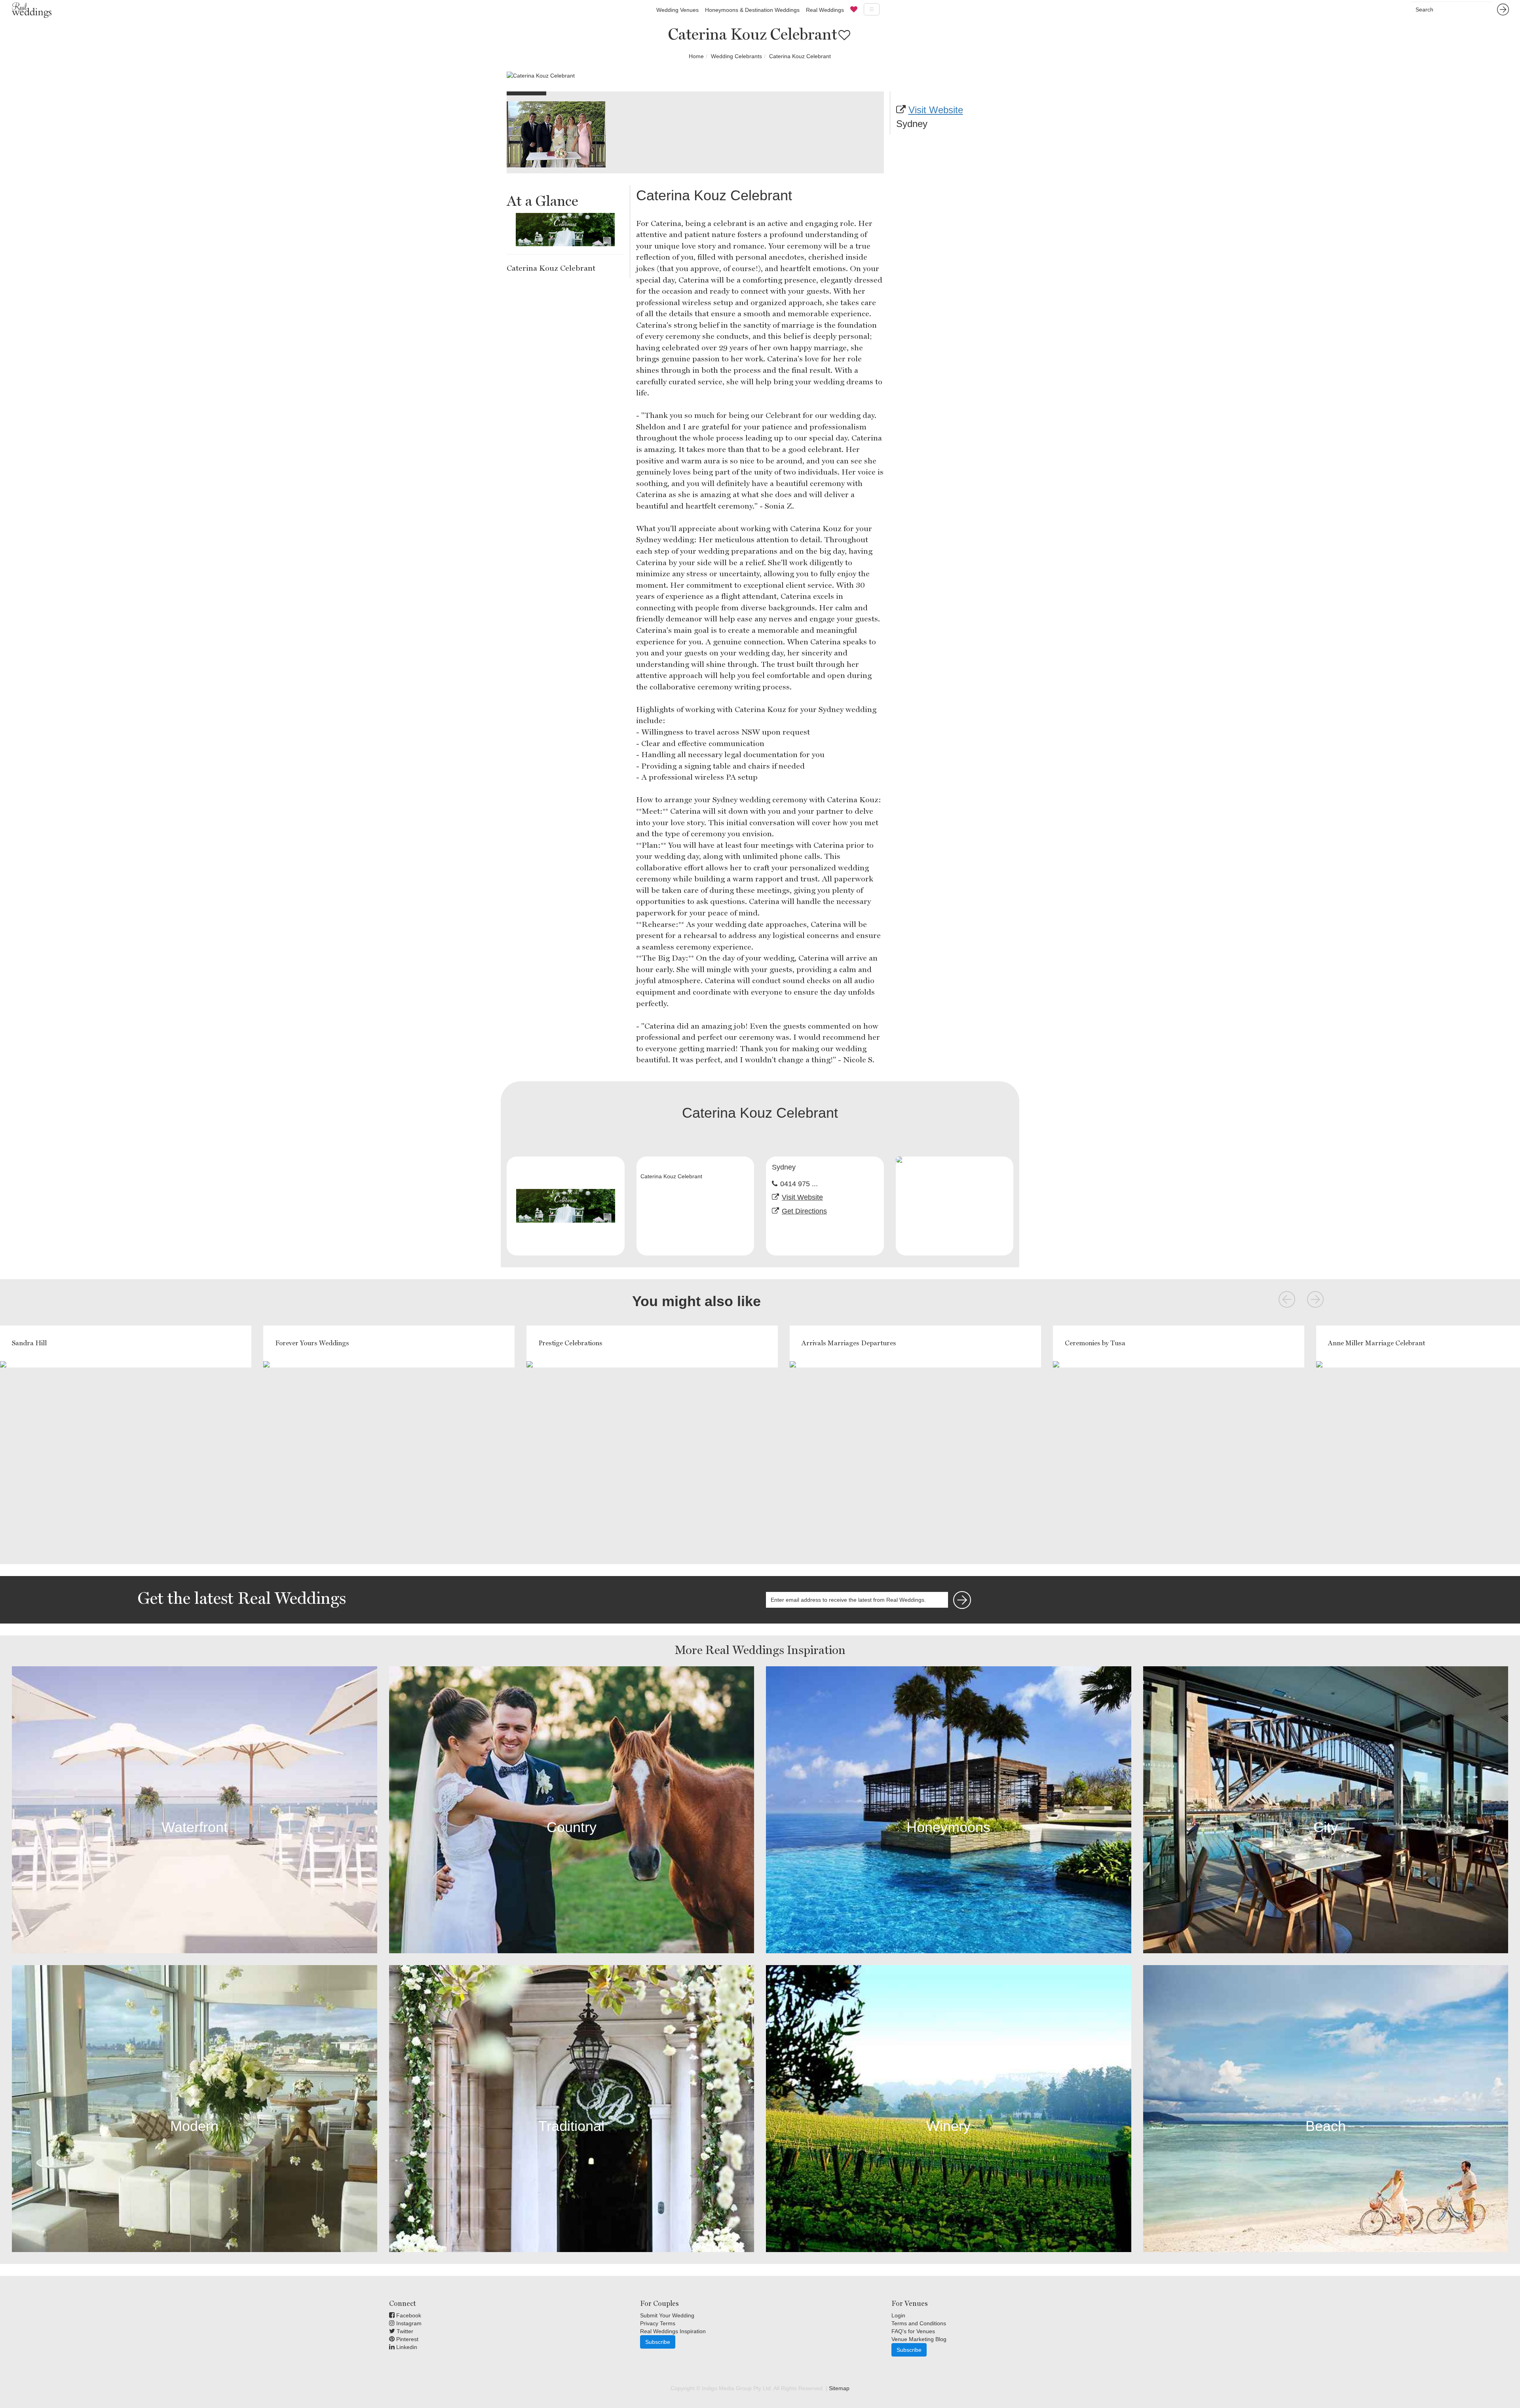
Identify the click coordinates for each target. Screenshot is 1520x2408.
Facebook (408, 2315)
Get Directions (804, 1211)
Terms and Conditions (919, 2323)
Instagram (408, 2323)
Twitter (404, 2331)
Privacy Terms (658, 2323)
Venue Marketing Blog (919, 2339)
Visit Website (936, 110)
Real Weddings (825, 10)
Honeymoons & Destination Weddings (752, 10)
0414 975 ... (799, 1184)
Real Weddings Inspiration (673, 2331)
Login (898, 2315)
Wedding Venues (677, 10)
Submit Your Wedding (667, 2315)
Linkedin (406, 2347)
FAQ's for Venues (913, 2331)
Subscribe (658, 2342)
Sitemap (839, 2388)
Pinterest (407, 2339)
